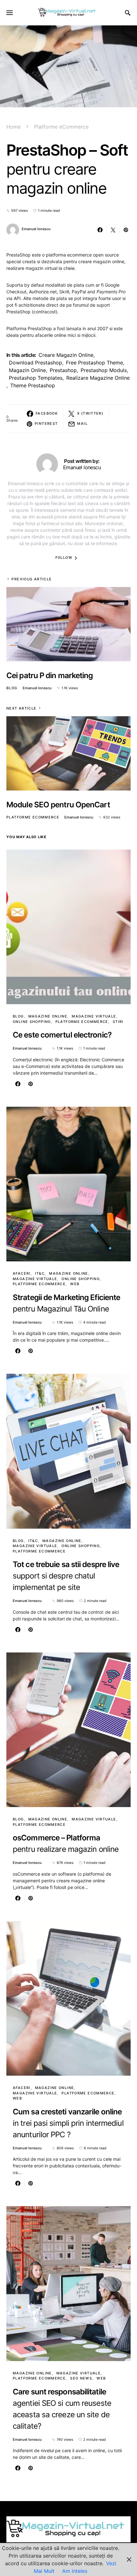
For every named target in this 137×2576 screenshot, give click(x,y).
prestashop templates (36, 378)
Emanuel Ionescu (36, 229)
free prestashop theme (94, 363)
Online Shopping (32, 1022)
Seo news (81, 2378)
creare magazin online (66, 355)
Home (14, 127)
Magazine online (48, 1016)
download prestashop (36, 363)
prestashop (63, 370)
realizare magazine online (98, 378)
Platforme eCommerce (61, 127)
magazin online (27, 370)
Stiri (118, 1022)
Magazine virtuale (94, 1016)
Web (75, 1284)
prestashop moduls (104, 370)
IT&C (40, 1273)
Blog (12, 688)
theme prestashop (33, 385)
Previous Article (32, 579)
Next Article (22, 708)
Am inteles (75, 2571)
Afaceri (22, 1273)
